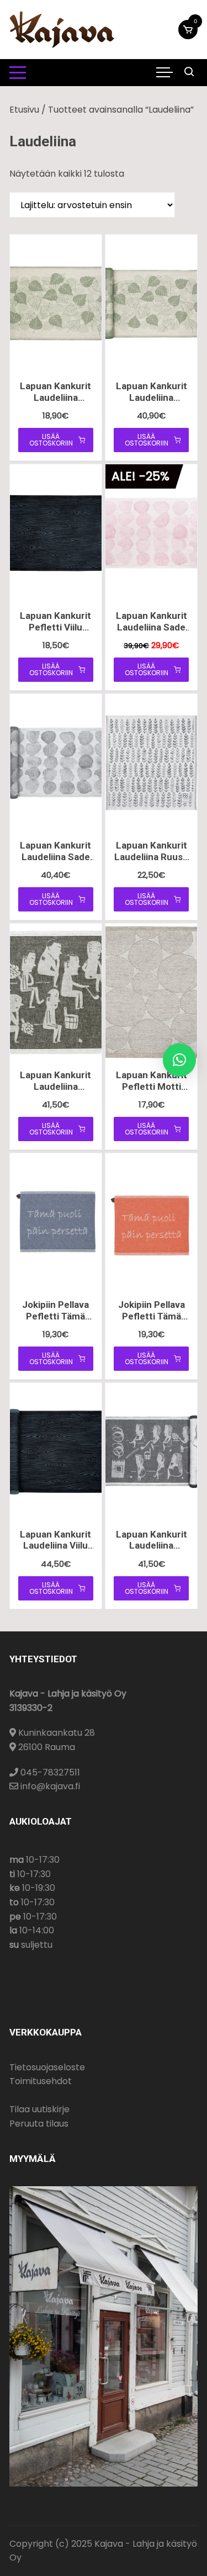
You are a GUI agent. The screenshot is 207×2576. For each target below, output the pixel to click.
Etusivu (24, 110)
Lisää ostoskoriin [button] (51, 440)
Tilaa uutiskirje (39, 2109)
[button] (179, 1060)
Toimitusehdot (41, 2081)
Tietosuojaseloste (47, 2067)
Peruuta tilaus (39, 2124)
